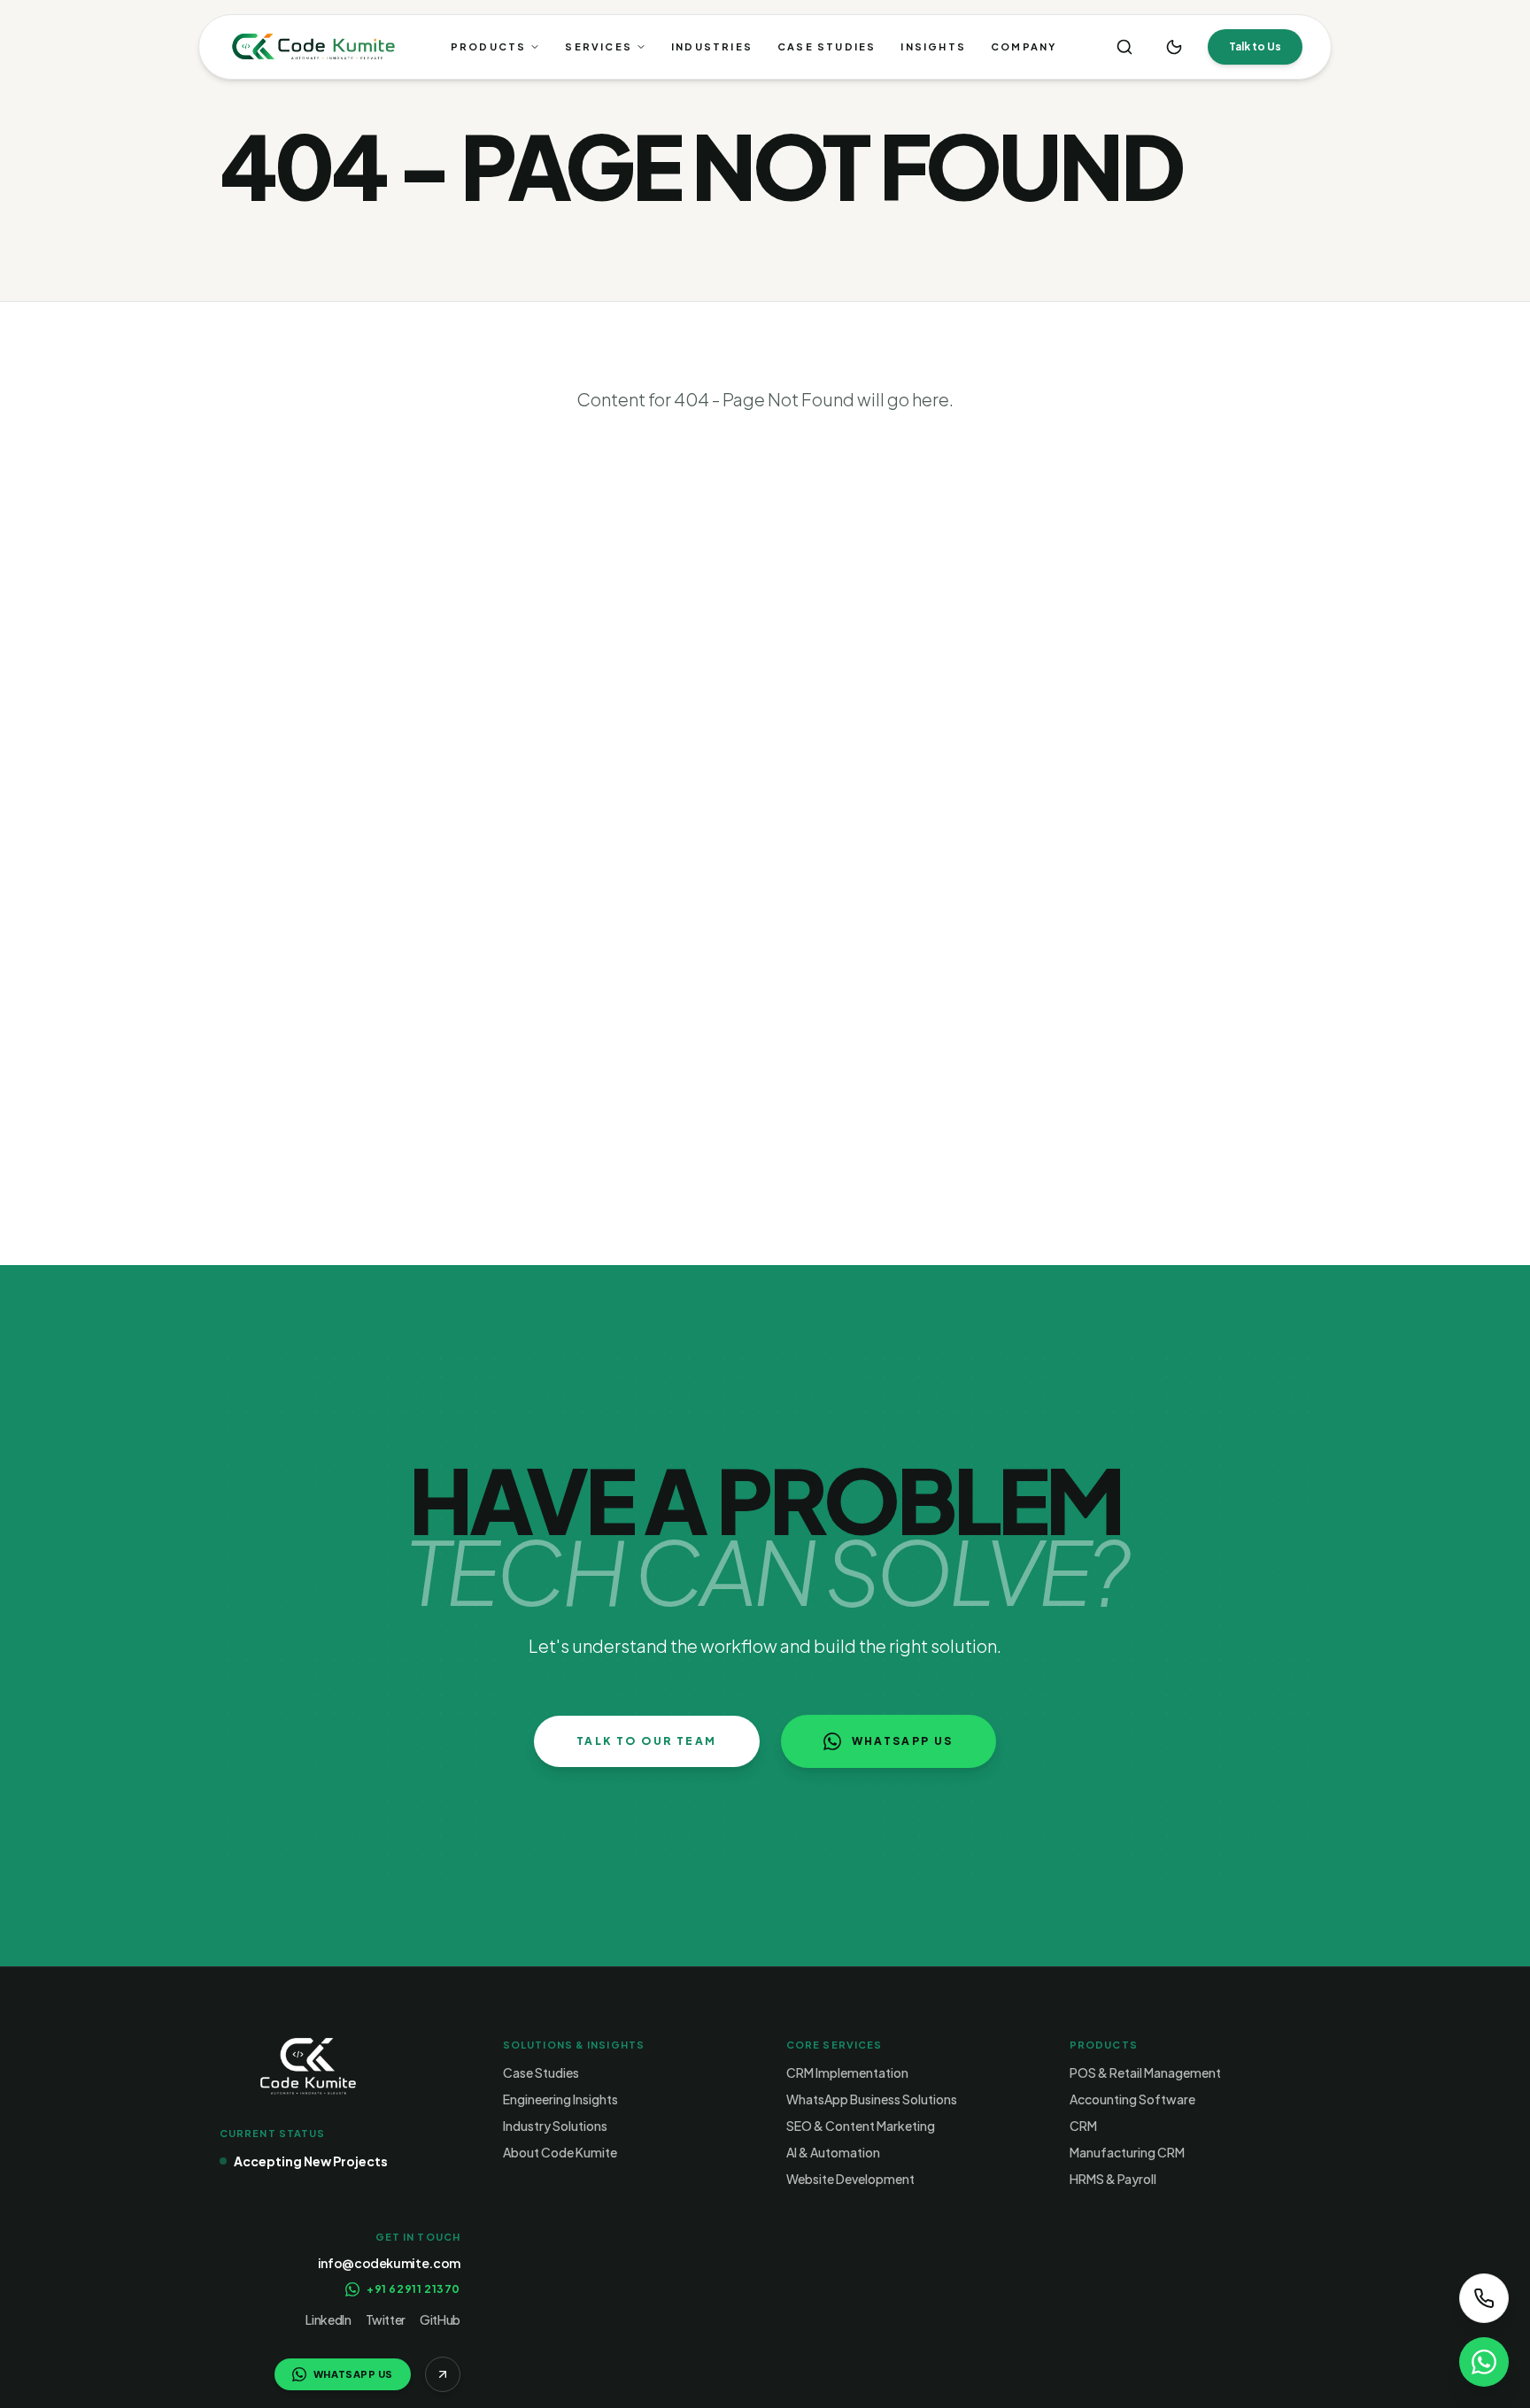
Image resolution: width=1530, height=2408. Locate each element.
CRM (1083, 2126)
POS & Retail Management (1145, 2072)
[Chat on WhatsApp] (1484, 2362)
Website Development (850, 2179)
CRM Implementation (847, 2072)
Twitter (386, 2319)
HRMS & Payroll (1113, 2179)
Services (599, 46)
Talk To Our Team (646, 1741)
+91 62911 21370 (413, 2289)
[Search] (1124, 47)
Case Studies (827, 46)
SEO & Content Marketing (861, 2126)
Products (489, 46)
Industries (712, 46)
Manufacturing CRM (1127, 2152)
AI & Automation (833, 2152)
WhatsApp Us (903, 1741)
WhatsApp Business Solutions (872, 2099)
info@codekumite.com (389, 2263)
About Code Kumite (560, 2152)
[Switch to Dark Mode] (1174, 47)
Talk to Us (1255, 46)
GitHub (440, 2319)
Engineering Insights (560, 2099)
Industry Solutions (555, 2126)
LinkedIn (328, 2319)
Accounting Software (1132, 2099)
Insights (933, 46)
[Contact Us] (1484, 2298)
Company (1024, 46)
